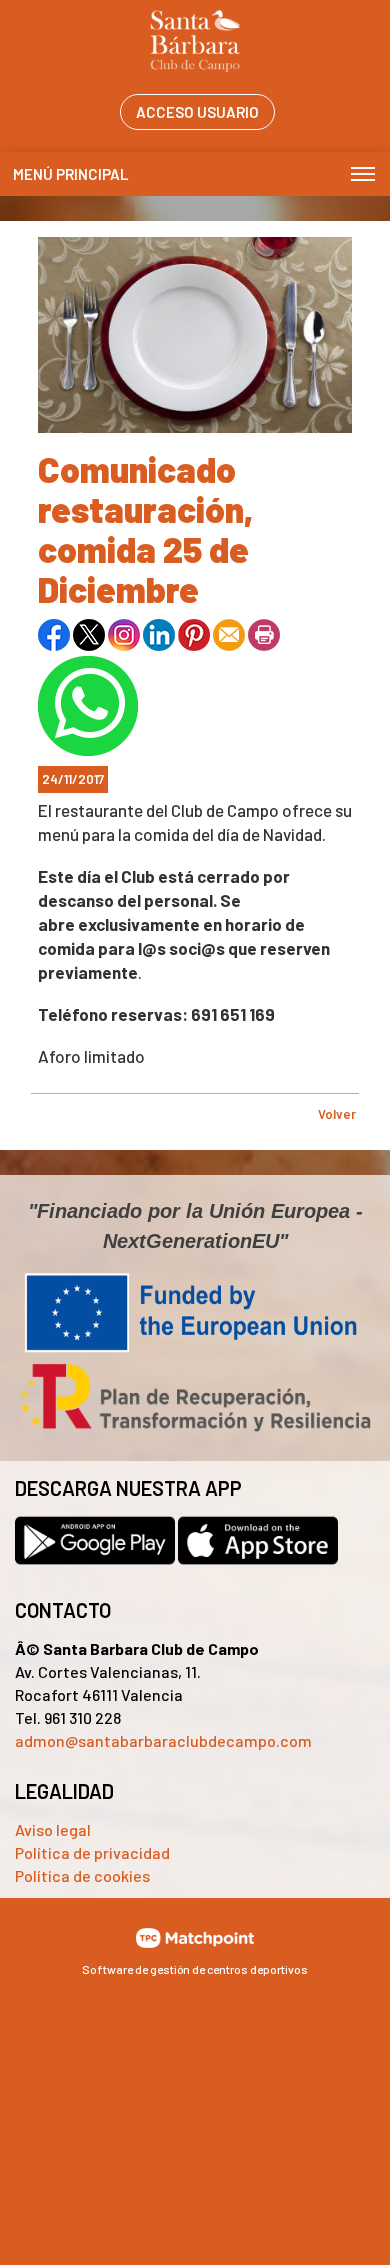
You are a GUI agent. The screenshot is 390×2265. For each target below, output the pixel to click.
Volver (337, 1114)
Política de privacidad (92, 1852)
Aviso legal (53, 1829)
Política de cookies (82, 1875)
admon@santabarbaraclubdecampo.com (163, 1740)
